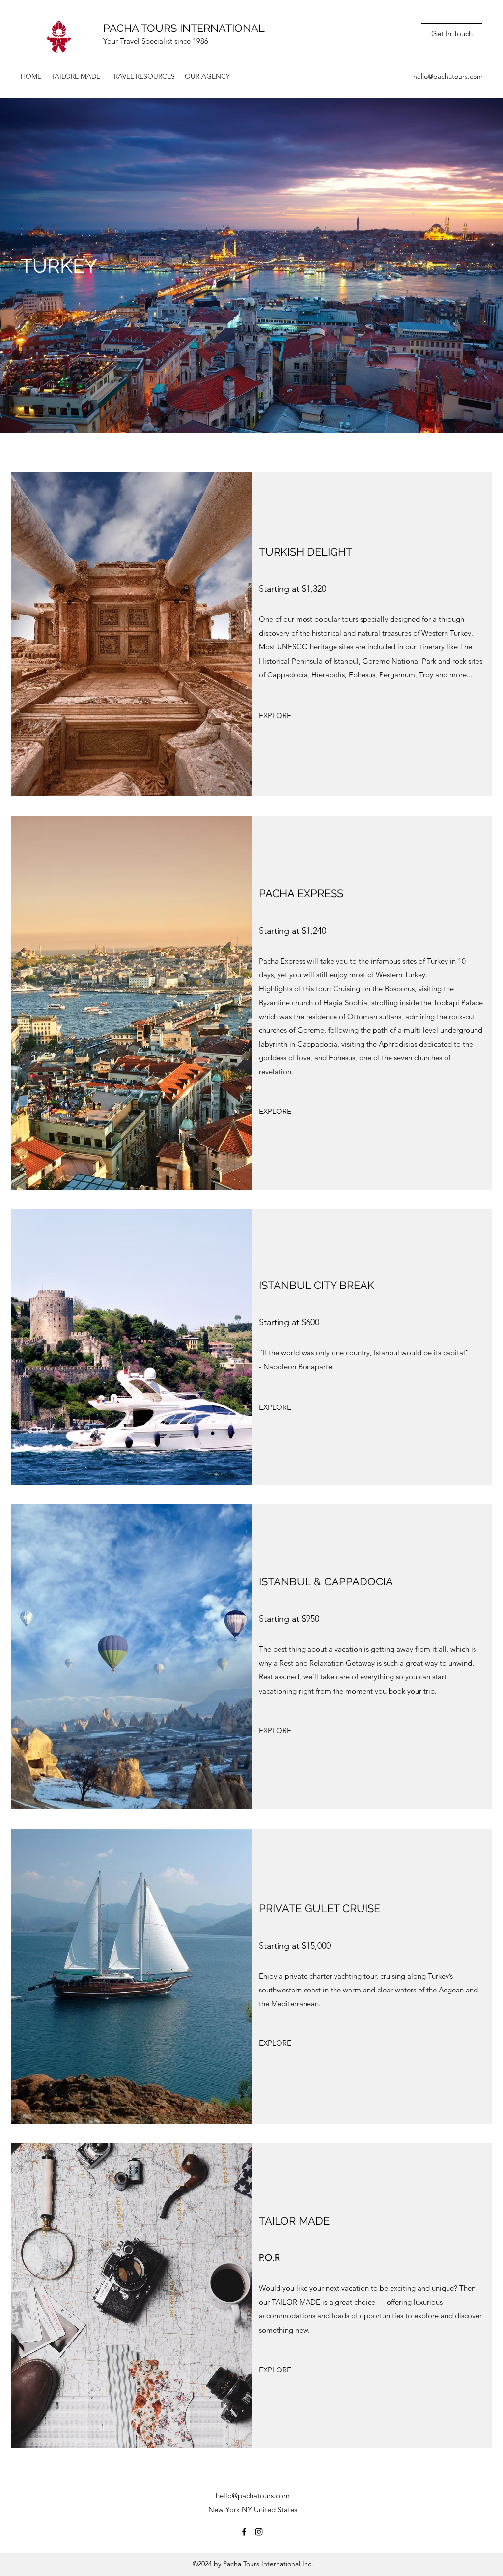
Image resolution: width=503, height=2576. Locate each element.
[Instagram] (259, 2532)
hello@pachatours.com (448, 76)
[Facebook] (244, 2532)
